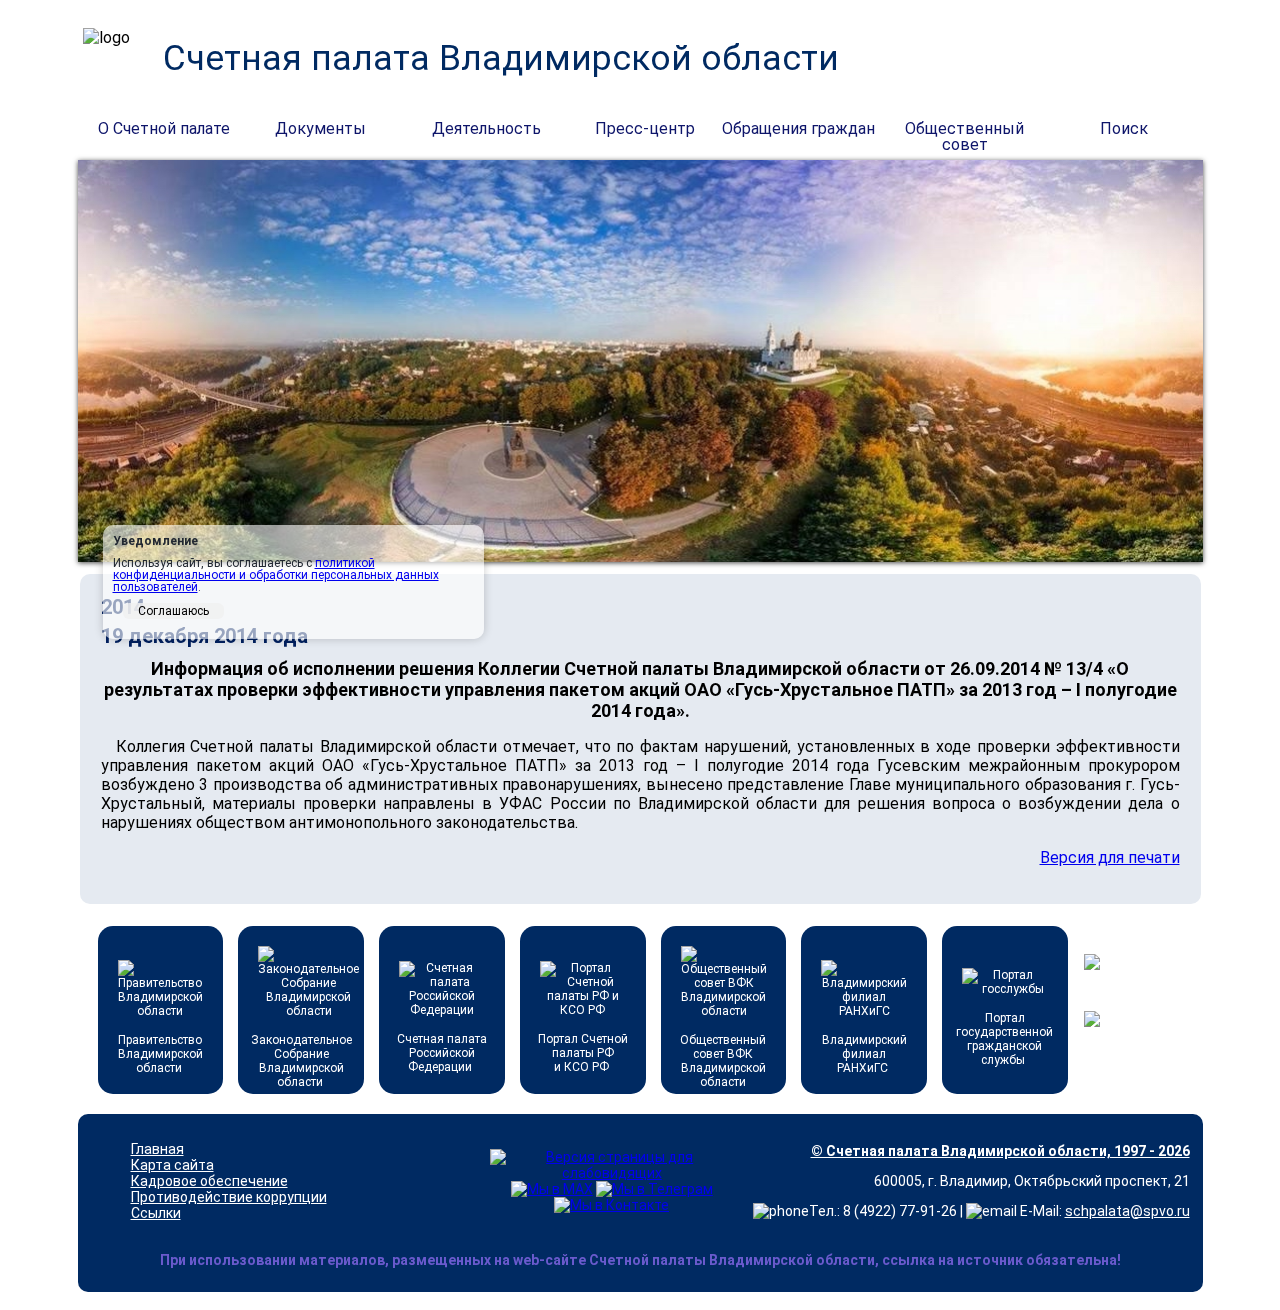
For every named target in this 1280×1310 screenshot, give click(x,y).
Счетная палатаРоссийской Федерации (442, 1053)
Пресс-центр (645, 128)
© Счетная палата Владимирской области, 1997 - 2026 (1000, 1151)
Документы (320, 128)
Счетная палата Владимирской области (501, 58)
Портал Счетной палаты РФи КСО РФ (583, 1053)
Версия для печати (1110, 857)
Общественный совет (964, 130)
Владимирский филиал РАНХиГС (864, 1054)
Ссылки (156, 1213)
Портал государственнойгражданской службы (1004, 1039)
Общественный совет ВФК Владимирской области (723, 1061)
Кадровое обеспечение (209, 1181)
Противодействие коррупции (229, 1197)
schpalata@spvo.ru (1127, 1211)
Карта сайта (172, 1165)
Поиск (1124, 128)
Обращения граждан (798, 128)
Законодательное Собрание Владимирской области (301, 1061)
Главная (157, 1149)
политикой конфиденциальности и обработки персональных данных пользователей (276, 575)
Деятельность (486, 128)
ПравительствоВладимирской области (160, 1054)
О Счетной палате (164, 128)
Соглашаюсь (173, 611)
